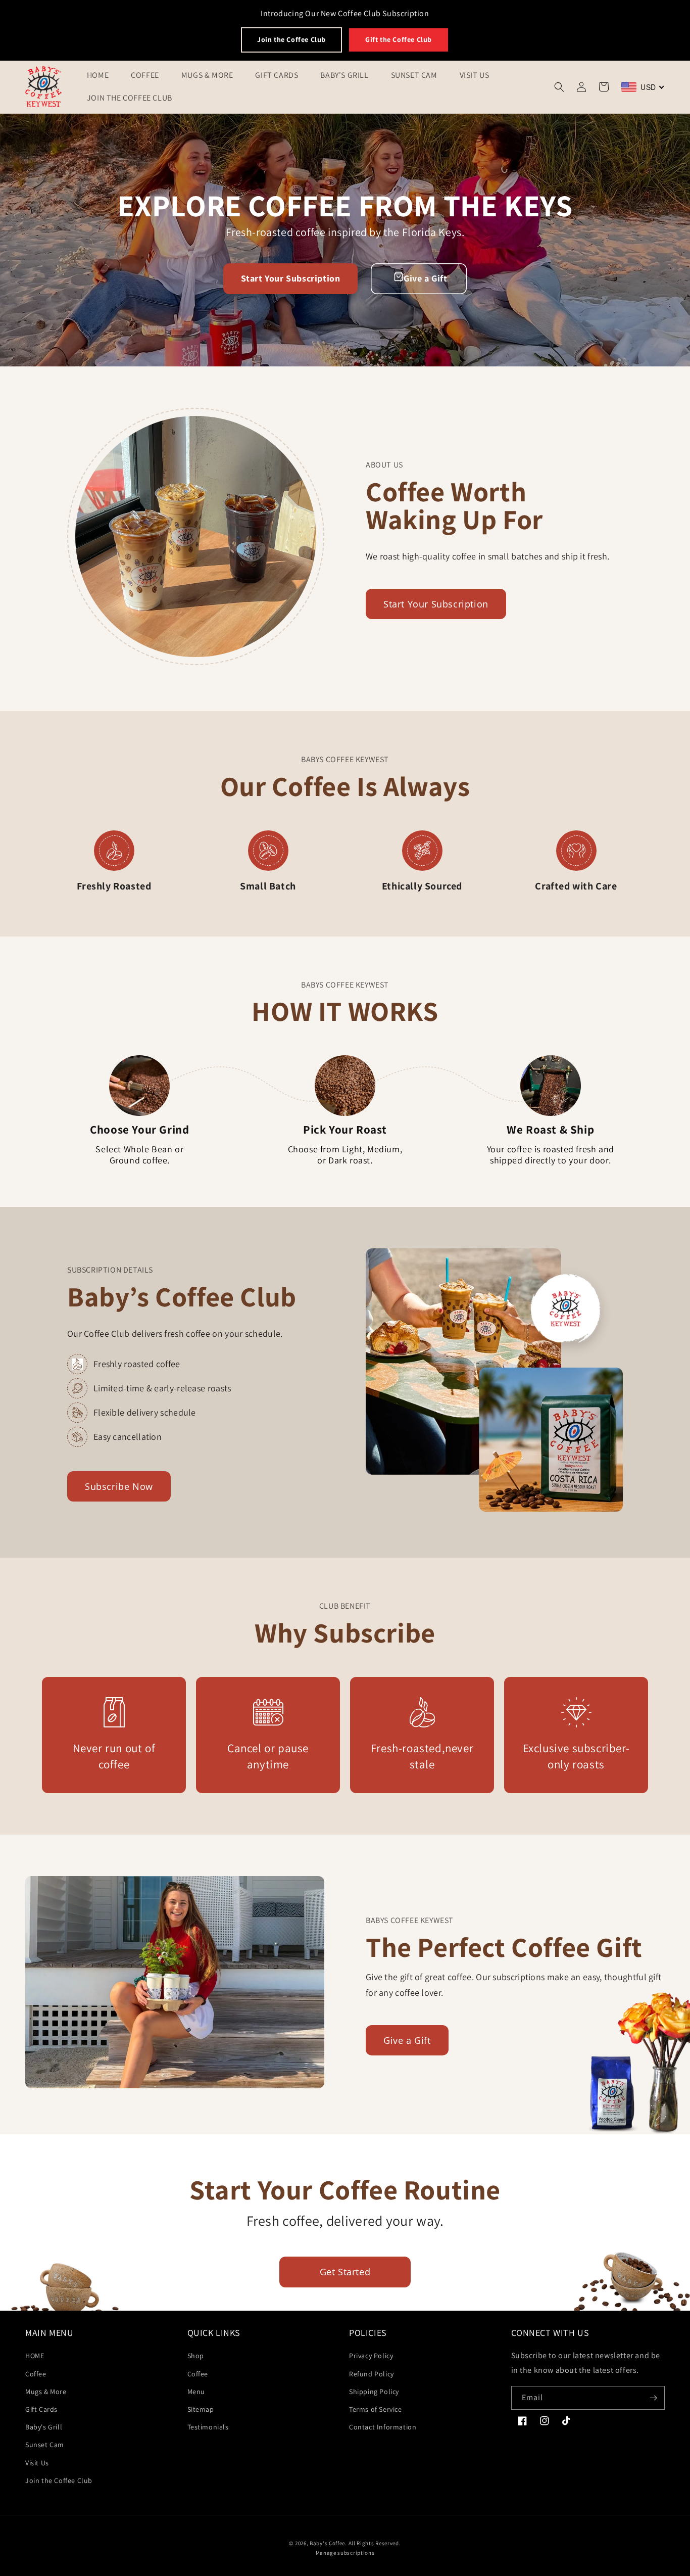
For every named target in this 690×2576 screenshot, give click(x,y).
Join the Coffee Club (291, 39)
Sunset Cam (45, 2445)
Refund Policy (372, 2374)
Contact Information (383, 2427)
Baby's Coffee (327, 2543)
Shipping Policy (374, 2392)
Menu (196, 2392)
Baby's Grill (44, 2427)
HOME (35, 2356)
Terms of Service (376, 2409)
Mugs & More (46, 2392)
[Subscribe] (653, 2398)
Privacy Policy (371, 2356)
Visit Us (37, 2463)
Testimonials (208, 2427)
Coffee (36, 2374)
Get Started (345, 2272)
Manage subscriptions (345, 2553)
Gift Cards (41, 2409)
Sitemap (201, 2409)
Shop (196, 2356)
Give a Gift (426, 278)
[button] (559, 87)
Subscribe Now (119, 1486)
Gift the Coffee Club (399, 39)
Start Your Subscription (291, 278)
